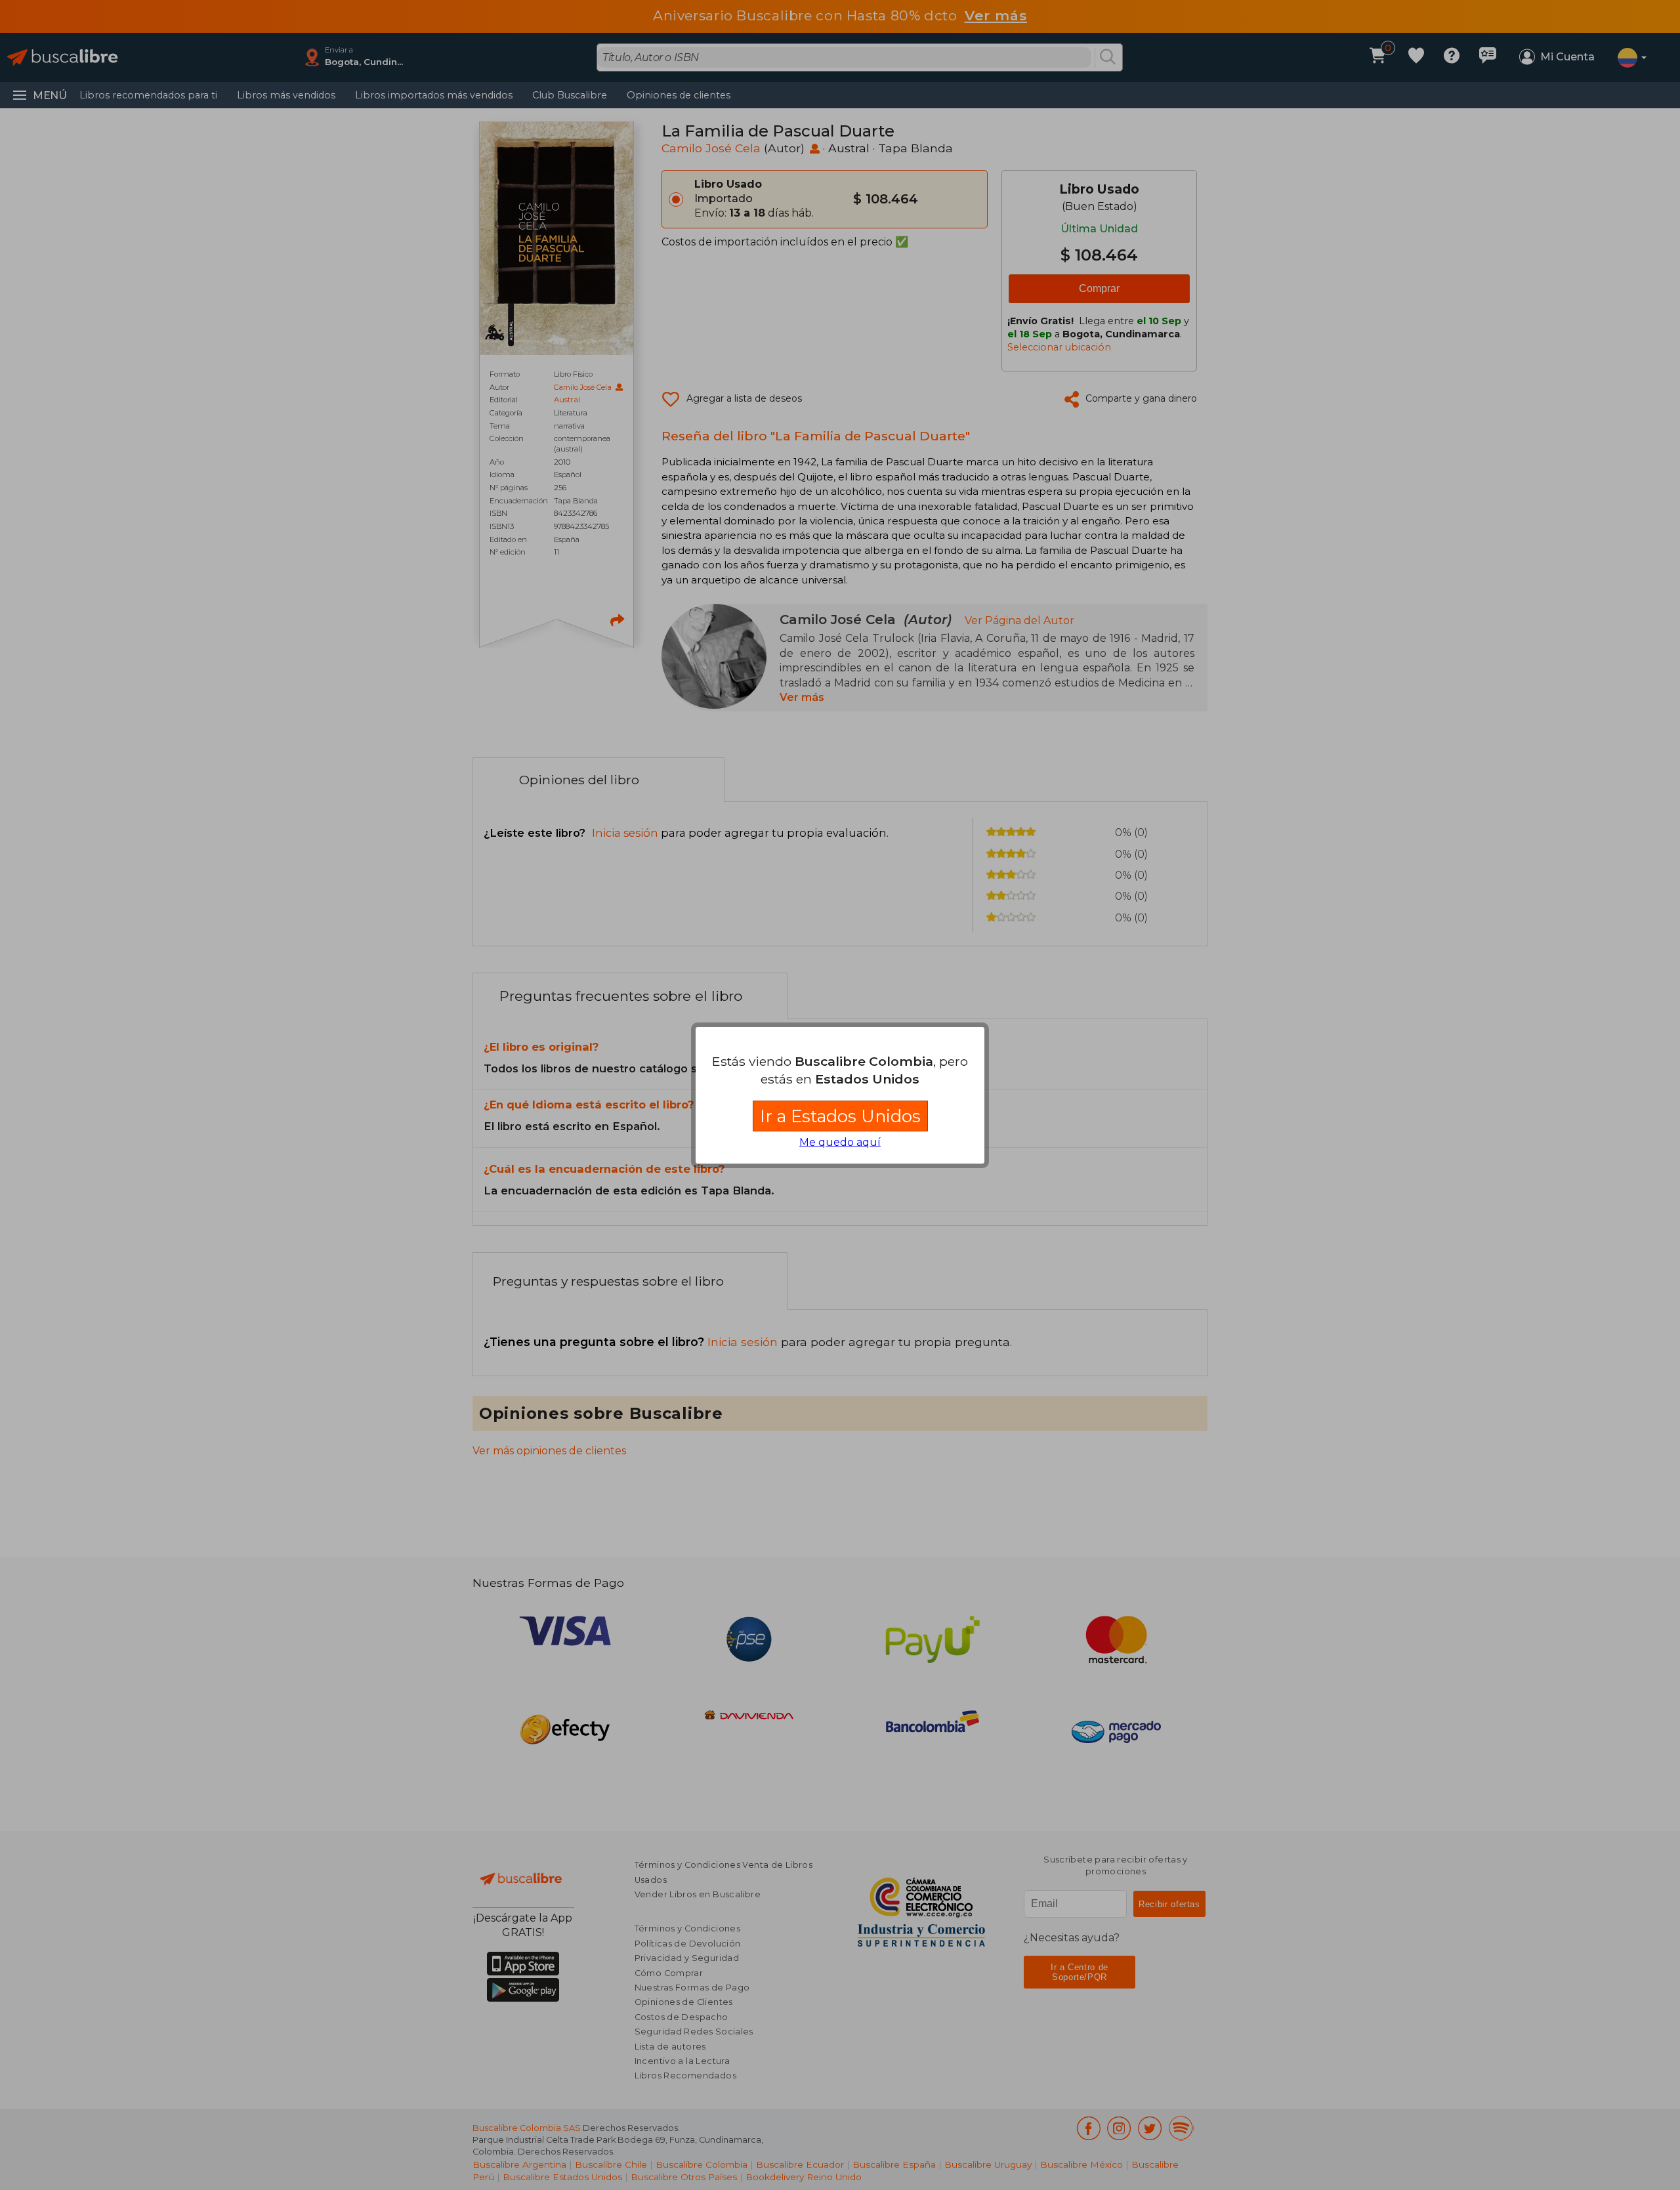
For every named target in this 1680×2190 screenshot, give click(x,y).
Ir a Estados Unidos (840, 1116)
